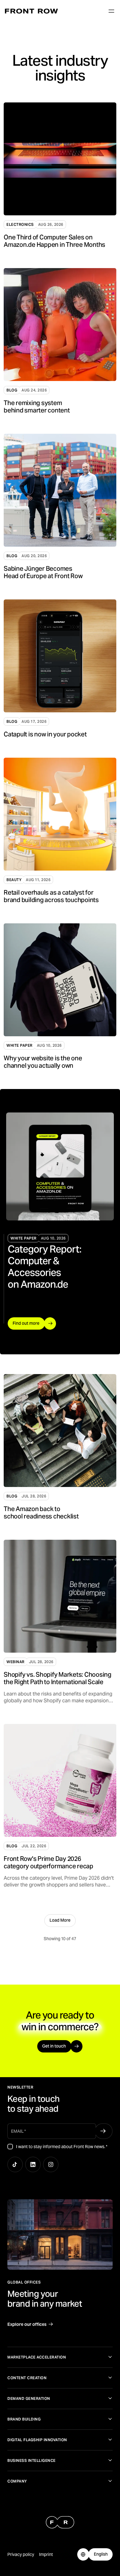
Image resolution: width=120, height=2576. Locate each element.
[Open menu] (111, 11)
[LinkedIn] (33, 2164)
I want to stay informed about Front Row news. (62, 2147)
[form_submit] (103, 2131)
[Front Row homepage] (31, 11)
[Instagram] (51, 2164)
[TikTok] (15, 2164)
